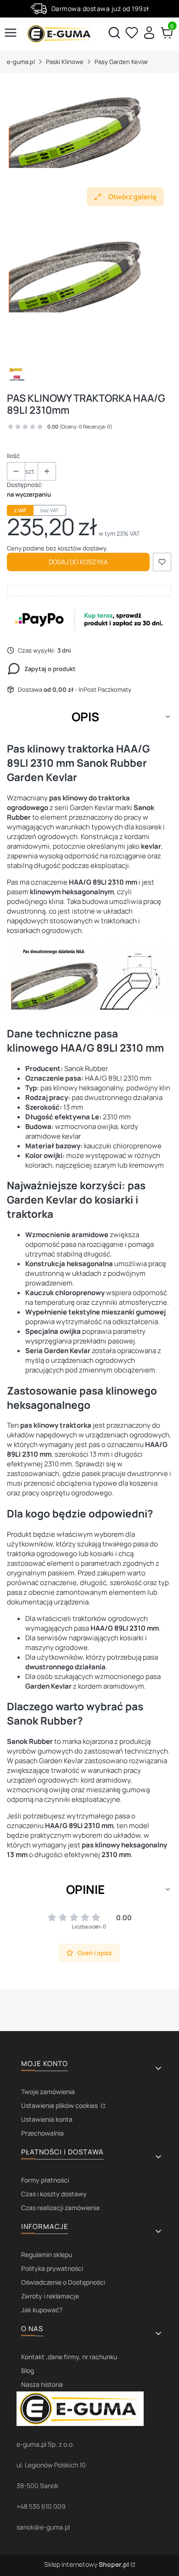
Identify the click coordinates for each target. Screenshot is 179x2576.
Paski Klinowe (65, 62)
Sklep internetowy (87, 2564)
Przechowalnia (42, 2133)
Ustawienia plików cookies (60, 2105)
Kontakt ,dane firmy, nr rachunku (69, 2357)
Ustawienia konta (47, 2119)
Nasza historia (42, 2384)
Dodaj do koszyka (78, 562)
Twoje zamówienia (48, 2092)
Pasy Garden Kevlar (121, 62)
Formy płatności (45, 2180)
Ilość (13, 456)
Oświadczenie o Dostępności (63, 2282)
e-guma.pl (21, 62)
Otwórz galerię (132, 197)
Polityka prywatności (52, 2268)
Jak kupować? (42, 2310)
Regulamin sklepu (47, 2255)
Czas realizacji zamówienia (60, 2208)
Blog (28, 2370)
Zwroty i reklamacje (50, 2296)
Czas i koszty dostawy (54, 2194)
